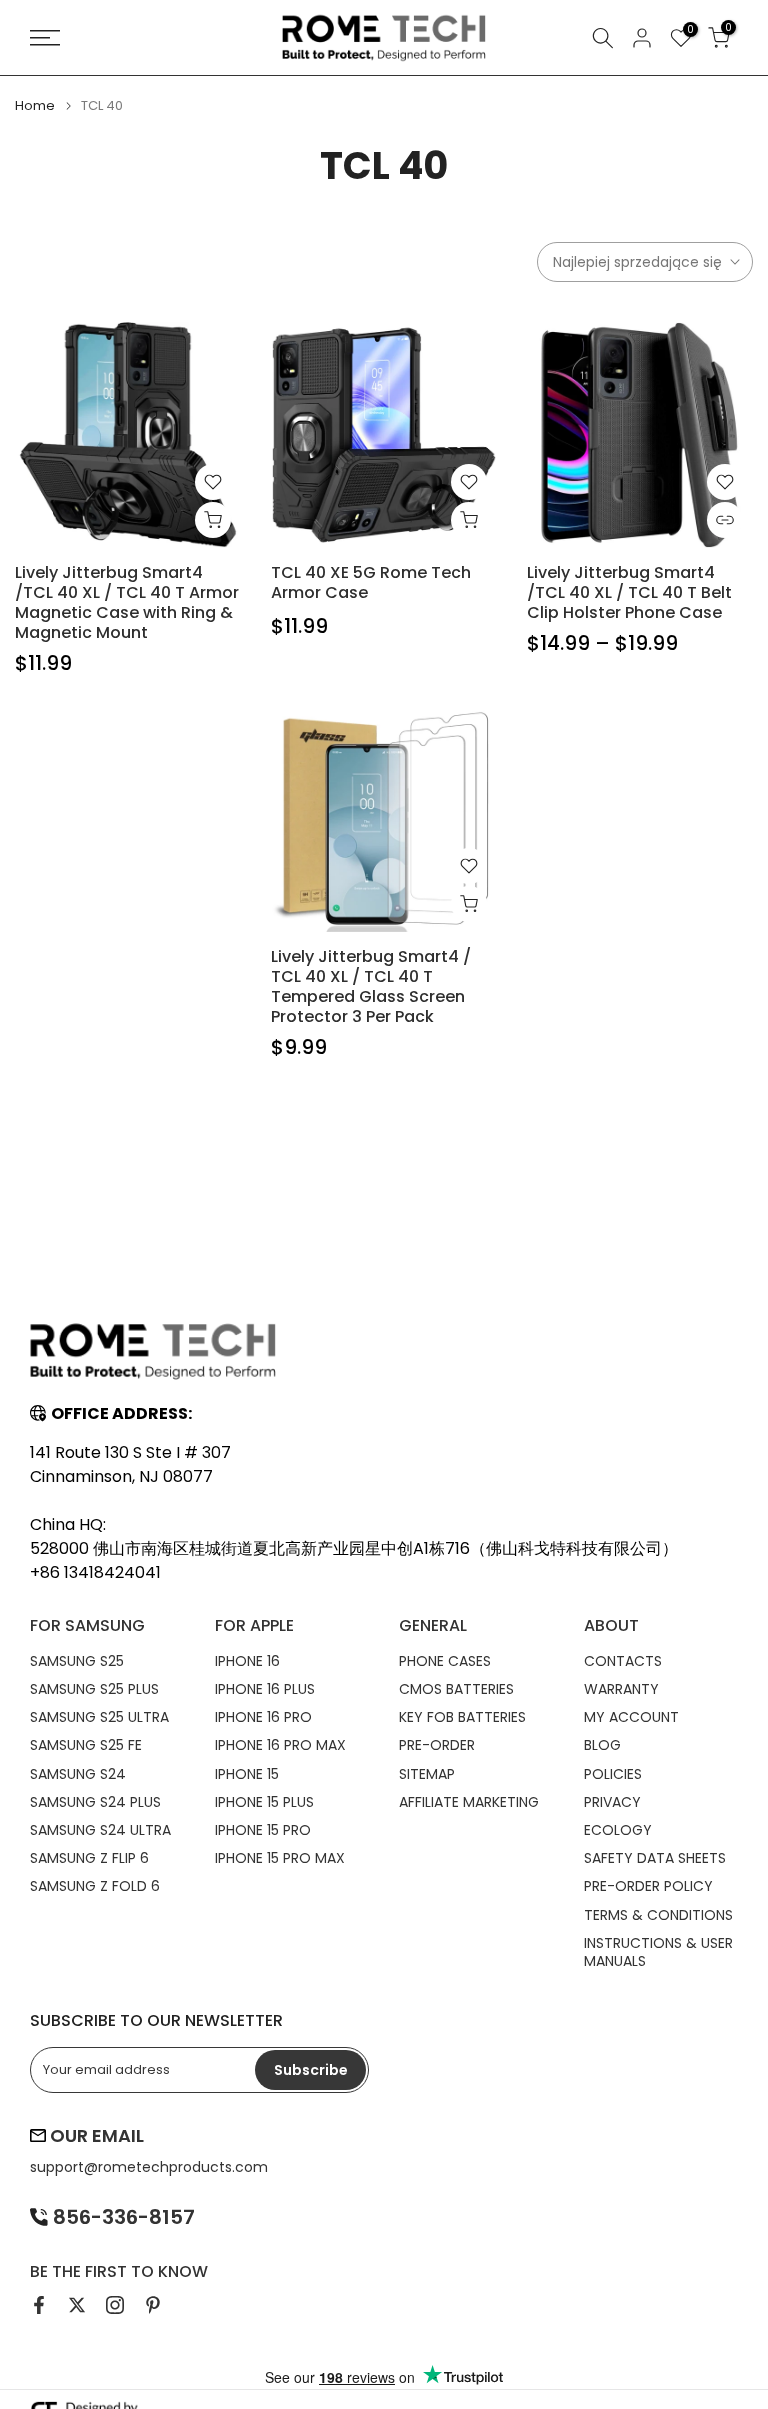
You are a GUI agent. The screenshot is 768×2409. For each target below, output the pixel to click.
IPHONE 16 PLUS (265, 1689)
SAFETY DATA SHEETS (655, 1858)
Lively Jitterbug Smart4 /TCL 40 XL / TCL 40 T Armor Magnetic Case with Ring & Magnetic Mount (127, 602)
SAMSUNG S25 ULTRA (99, 1717)
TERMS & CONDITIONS (658, 1915)
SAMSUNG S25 (77, 1661)
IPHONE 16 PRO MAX (280, 1745)
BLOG (602, 1745)
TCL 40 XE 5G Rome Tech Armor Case (371, 582)
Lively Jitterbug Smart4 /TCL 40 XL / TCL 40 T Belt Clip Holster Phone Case (629, 592)
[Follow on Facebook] (39, 2305)
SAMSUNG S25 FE (86, 1745)
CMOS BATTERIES (456, 1689)
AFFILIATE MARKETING (469, 1802)
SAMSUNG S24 (78, 1774)
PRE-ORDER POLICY (648, 1886)
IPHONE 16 (247, 1661)
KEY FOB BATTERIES (462, 1717)
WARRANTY (621, 1689)
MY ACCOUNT (631, 1717)
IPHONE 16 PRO (263, 1717)
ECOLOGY (618, 1830)
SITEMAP (427, 1774)
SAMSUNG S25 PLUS (94, 1689)
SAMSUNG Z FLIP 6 (89, 1858)
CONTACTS (623, 1661)
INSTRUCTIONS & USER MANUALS (658, 1952)
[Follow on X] (77, 2305)
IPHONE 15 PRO (263, 1830)
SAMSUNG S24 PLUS (95, 1802)
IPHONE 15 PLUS (264, 1802)
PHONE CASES (445, 1661)
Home (35, 105)
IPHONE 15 (247, 1774)
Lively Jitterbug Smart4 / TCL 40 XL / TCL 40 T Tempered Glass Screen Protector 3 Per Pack (371, 986)
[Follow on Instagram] (115, 2305)
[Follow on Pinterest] (153, 2305)
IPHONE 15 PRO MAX (280, 1858)
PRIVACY (612, 1802)
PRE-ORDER (437, 1745)
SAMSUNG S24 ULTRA (100, 1830)
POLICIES (613, 1774)
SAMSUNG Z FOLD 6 (95, 1886)
